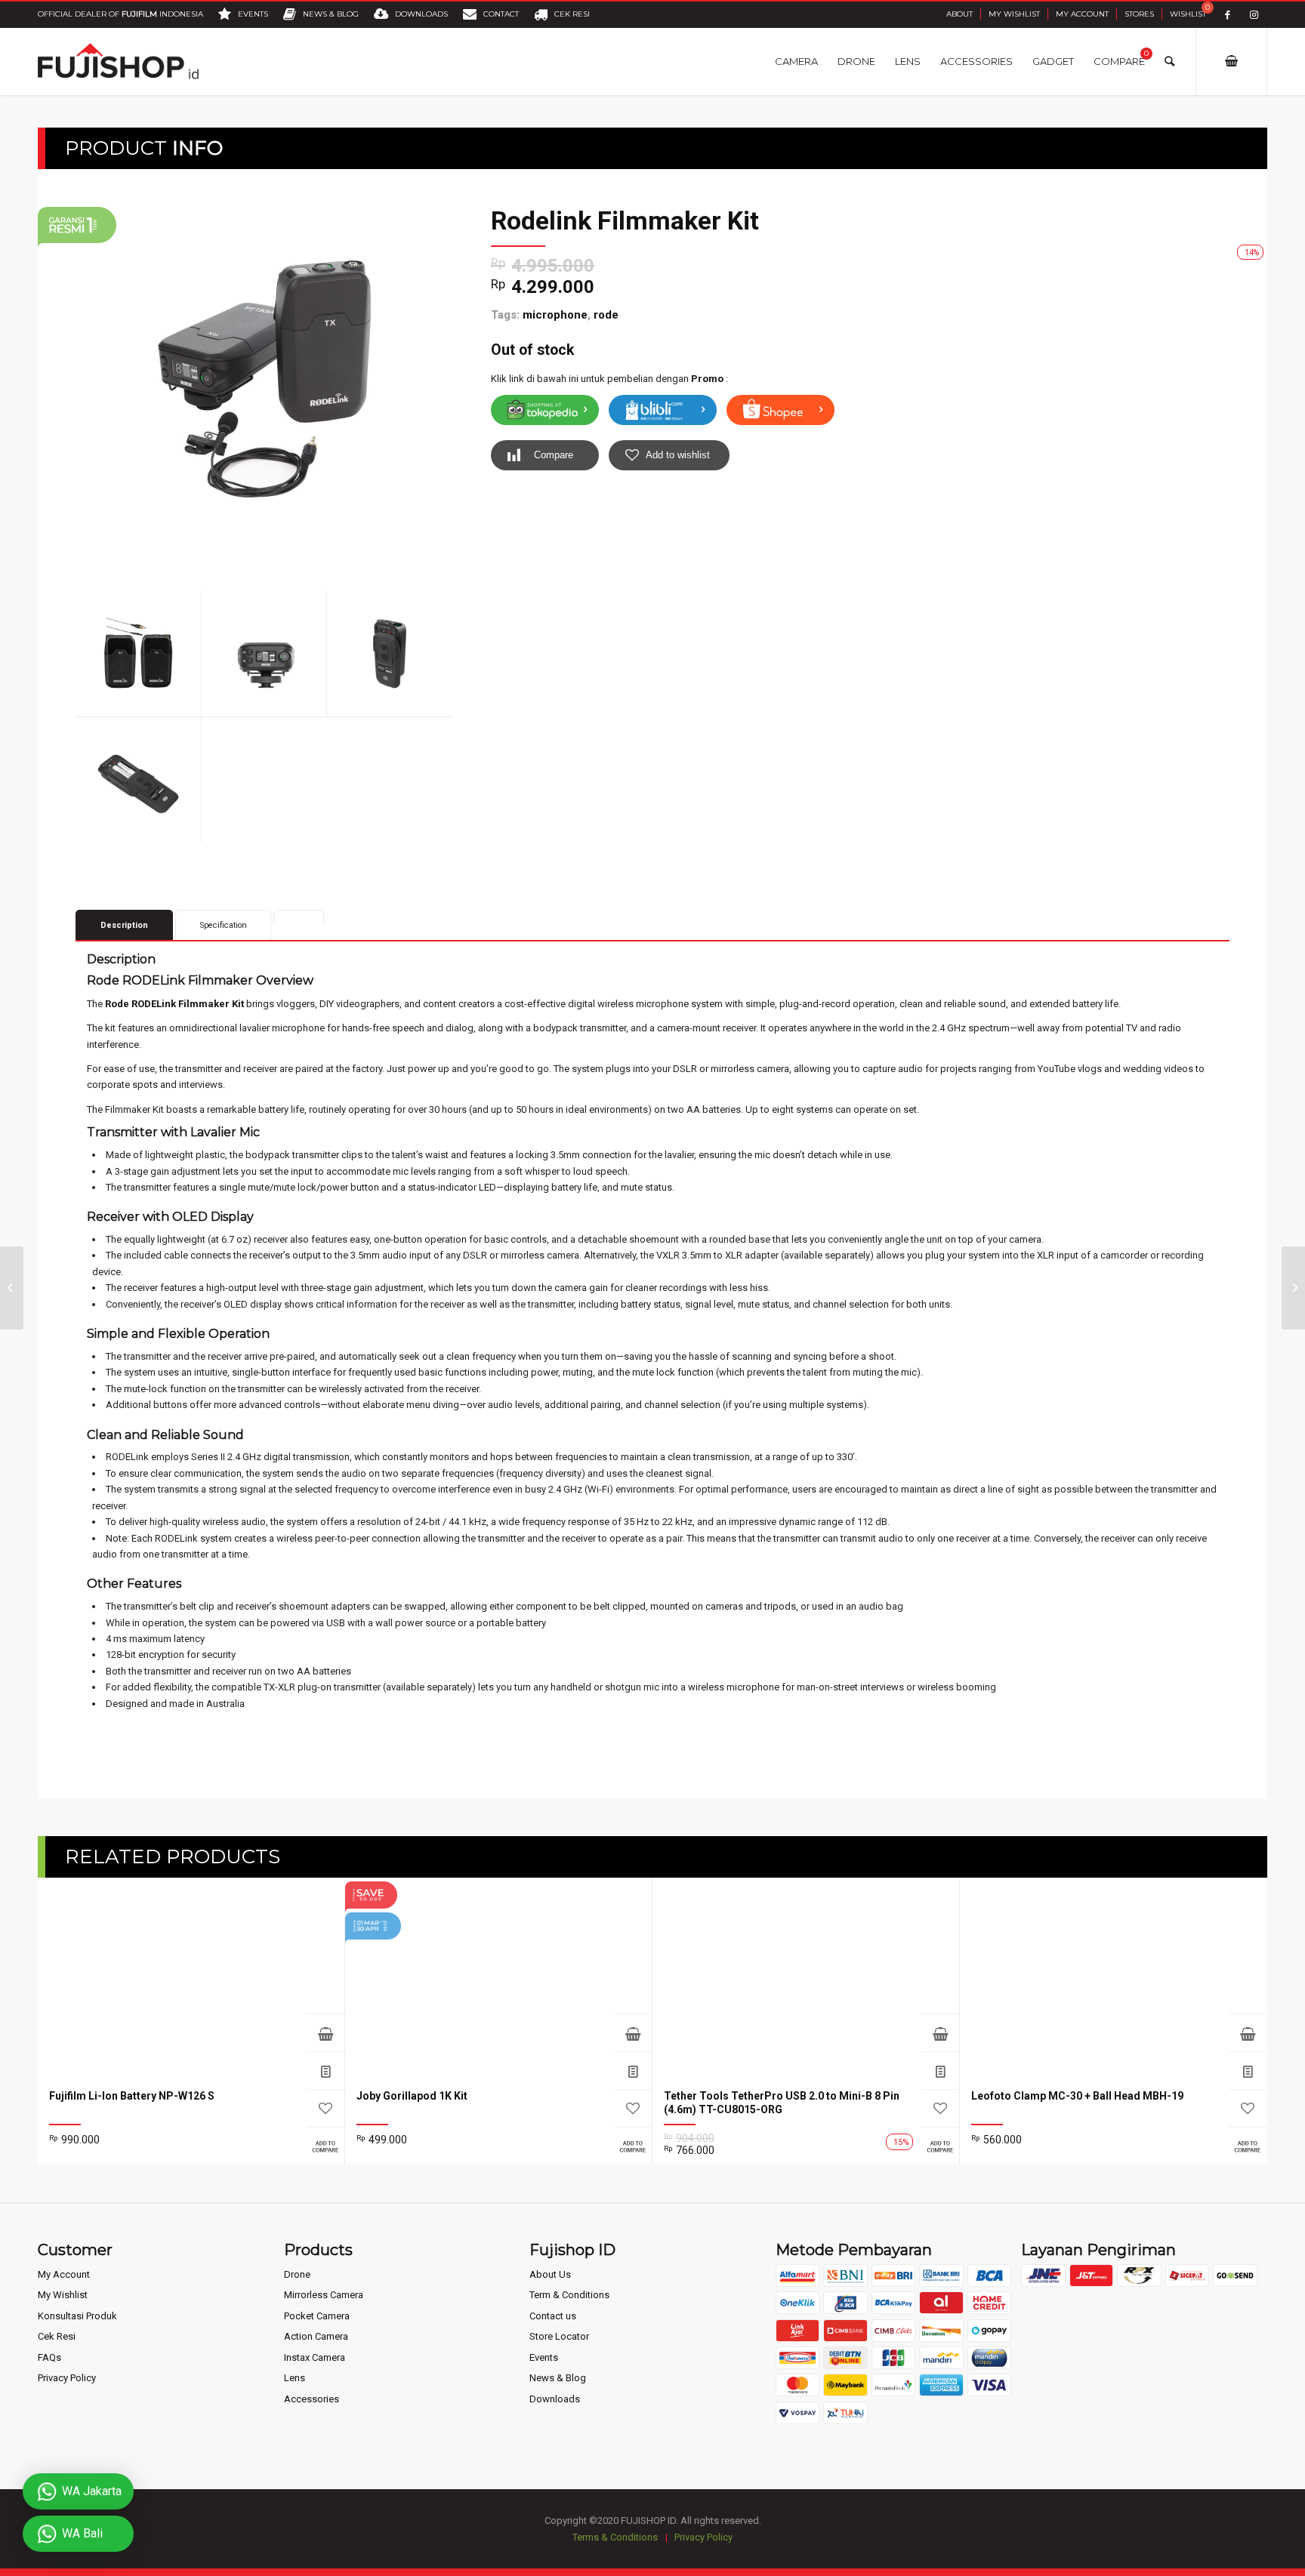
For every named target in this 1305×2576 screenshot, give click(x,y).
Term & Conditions (569, 2295)
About (959, 14)
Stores (1139, 14)
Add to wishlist (678, 455)
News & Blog (558, 2378)
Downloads (555, 2399)
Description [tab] (124, 925)
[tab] (299, 917)
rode (606, 315)
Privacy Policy (67, 2378)
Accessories (312, 2399)
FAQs (49, 2357)
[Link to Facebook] (1228, 15)
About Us (550, 2274)
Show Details (325, 2070)
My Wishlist (1014, 14)
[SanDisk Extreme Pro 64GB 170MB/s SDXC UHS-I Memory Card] (12, 1288)
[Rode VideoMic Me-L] (1293, 1288)
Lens (295, 2378)
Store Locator (559, 2336)
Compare (554, 455)
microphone (555, 315)
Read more (633, 2032)
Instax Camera (315, 2357)
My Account (1082, 14)
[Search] (1169, 61)
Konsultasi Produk (77, 2316)
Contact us (553, 2316)
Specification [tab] (224, 925)
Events (544, 2357)
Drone (297, 2274)
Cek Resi (57, 2336)
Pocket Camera (317, 2316)
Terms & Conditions (615, 2537)
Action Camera (316, 2336)
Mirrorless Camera (324, 2295)
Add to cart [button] (325, 2032)
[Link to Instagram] (1254, 15)
